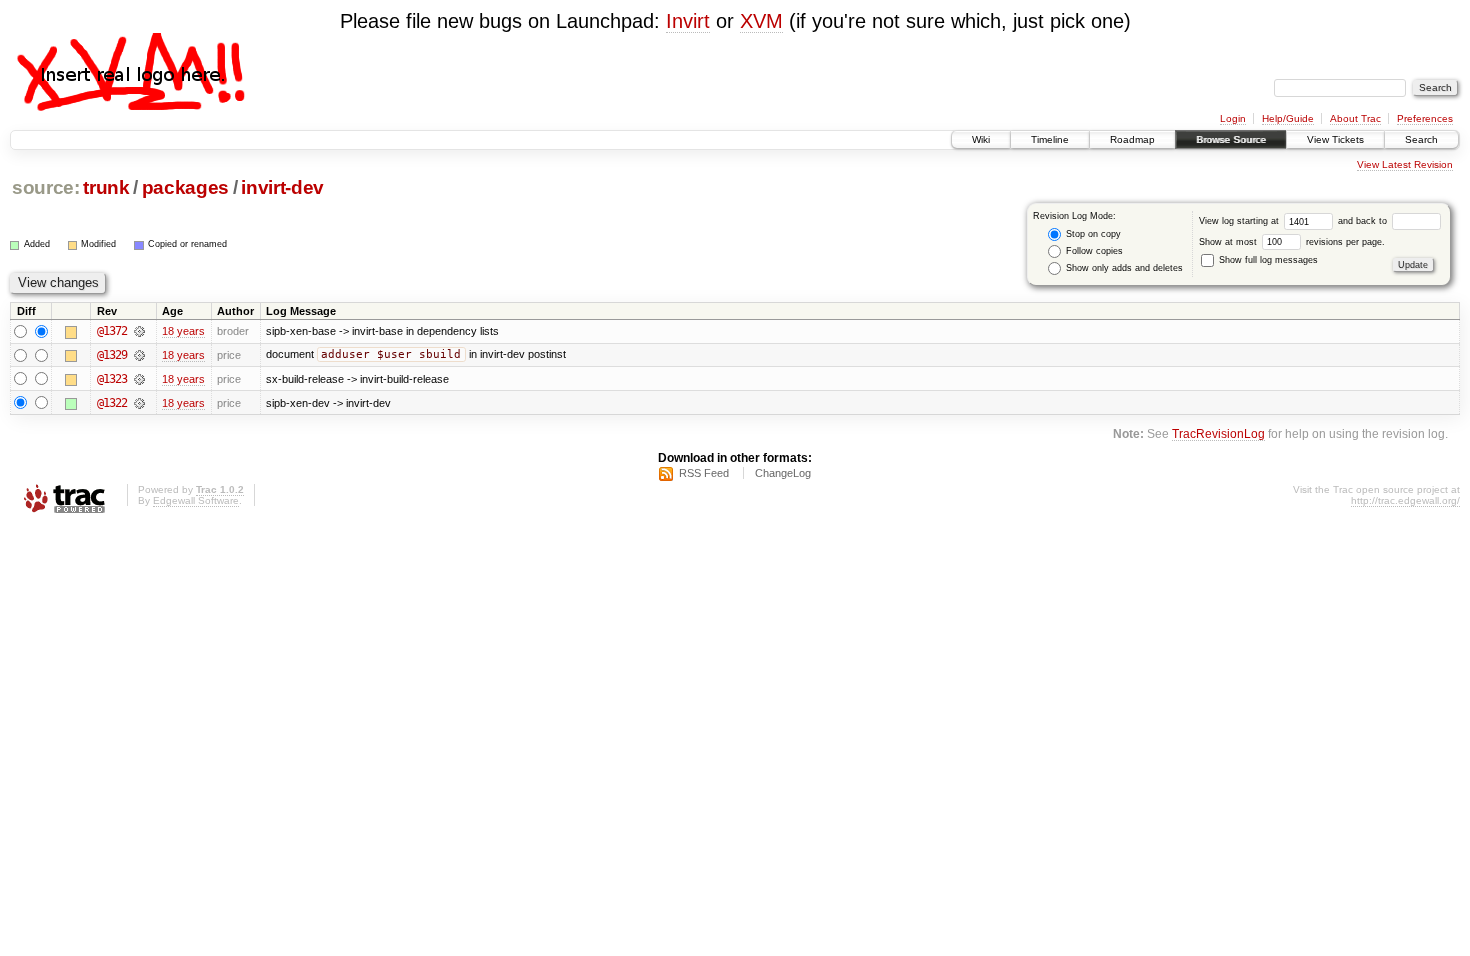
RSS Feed (704, 473)
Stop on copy (1092, 234)
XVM (761, 21)
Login (1233, 118)
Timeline (1050, 139)
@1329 (112, 355)
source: (46, 187)
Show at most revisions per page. (1292, 242)
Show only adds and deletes (1123, 268)
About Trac (1355, 118)
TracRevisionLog (1218, 433)
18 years (183, 331)
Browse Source (1231, 139)
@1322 (112, 403)
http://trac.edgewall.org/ (1405, 500)
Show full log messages (1267, 260)
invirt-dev (282, 187)
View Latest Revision (1405, 164)
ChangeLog (783, 473)
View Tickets (1335, 139)
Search (1421, 139)
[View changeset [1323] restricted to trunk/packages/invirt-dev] (139, 379)
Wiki (981, 139)
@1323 (112, 379)
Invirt (688, 21)
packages (185, 187)
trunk (106, 187)
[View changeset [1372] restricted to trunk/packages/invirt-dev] (139, 331)
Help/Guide (1288, 118)
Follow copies (1093, 251)
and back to (1364, 221)
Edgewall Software (196, 500)
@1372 (112, 331)
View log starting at (1240, 221)
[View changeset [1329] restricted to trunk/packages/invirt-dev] (139, 355)
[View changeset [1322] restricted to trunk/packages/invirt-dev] (139, 403)
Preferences (1425, 118)
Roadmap (1132, 139)
